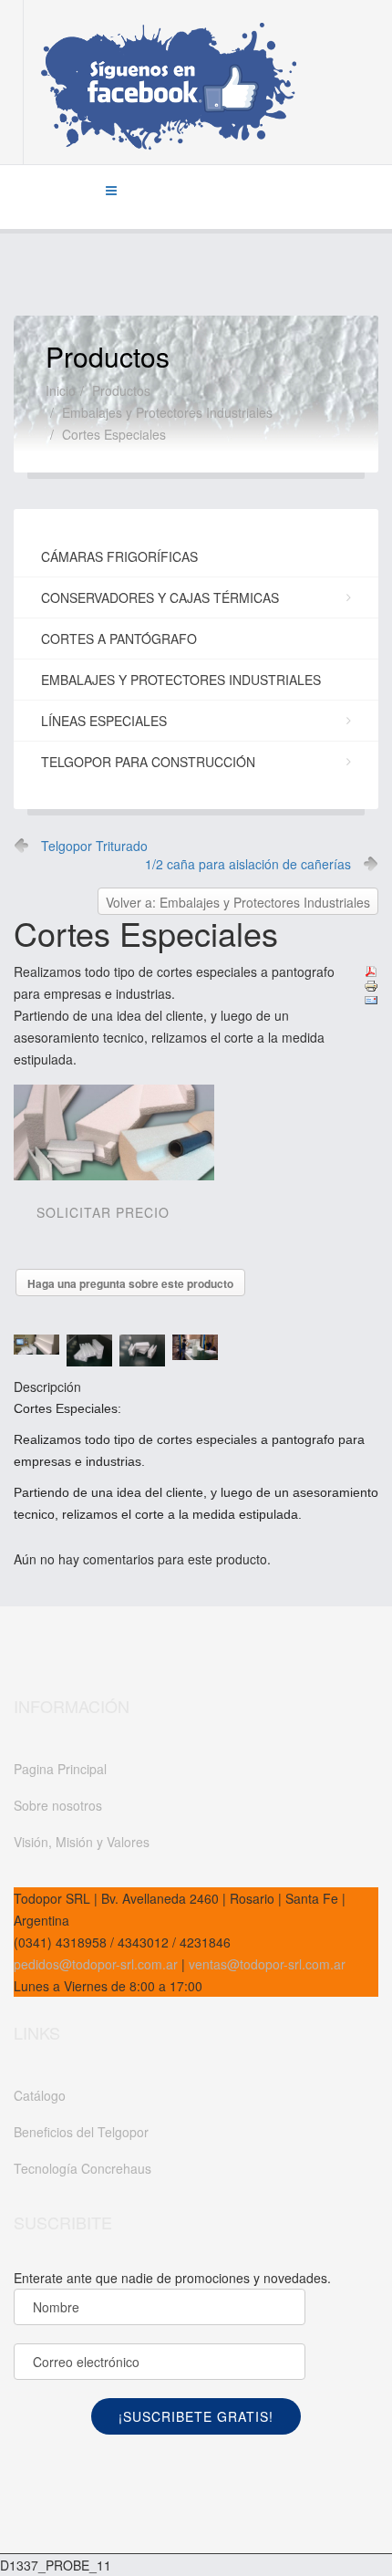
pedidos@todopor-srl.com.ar (96, 1964)
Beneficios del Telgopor (81, 2132)
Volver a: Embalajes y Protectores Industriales (238, 902)
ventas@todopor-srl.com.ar (265, 1964)
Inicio (61, 390)
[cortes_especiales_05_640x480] (199, 1347)
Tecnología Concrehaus (83, 2168)
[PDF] (371, 971)
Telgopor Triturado (94, 846)
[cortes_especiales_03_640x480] (93, 1350)
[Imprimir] (371, 986)
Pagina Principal (60, 1769)
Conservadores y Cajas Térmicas (160, 597)
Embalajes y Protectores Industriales (167, 412)
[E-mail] (371, 1001)
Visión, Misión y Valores (82, 1842)
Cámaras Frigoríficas (119, 556)
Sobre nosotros (58, 1805)
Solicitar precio (103, 1212)
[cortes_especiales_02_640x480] (40, 1344)
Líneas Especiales (104, 721)
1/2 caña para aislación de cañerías (248, 864)
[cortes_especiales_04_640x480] (146, 1350)
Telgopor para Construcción (148, 762)
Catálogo (40, 2095)
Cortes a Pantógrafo (119, 639)
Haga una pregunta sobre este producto (130, 1283)
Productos (121, 390)
